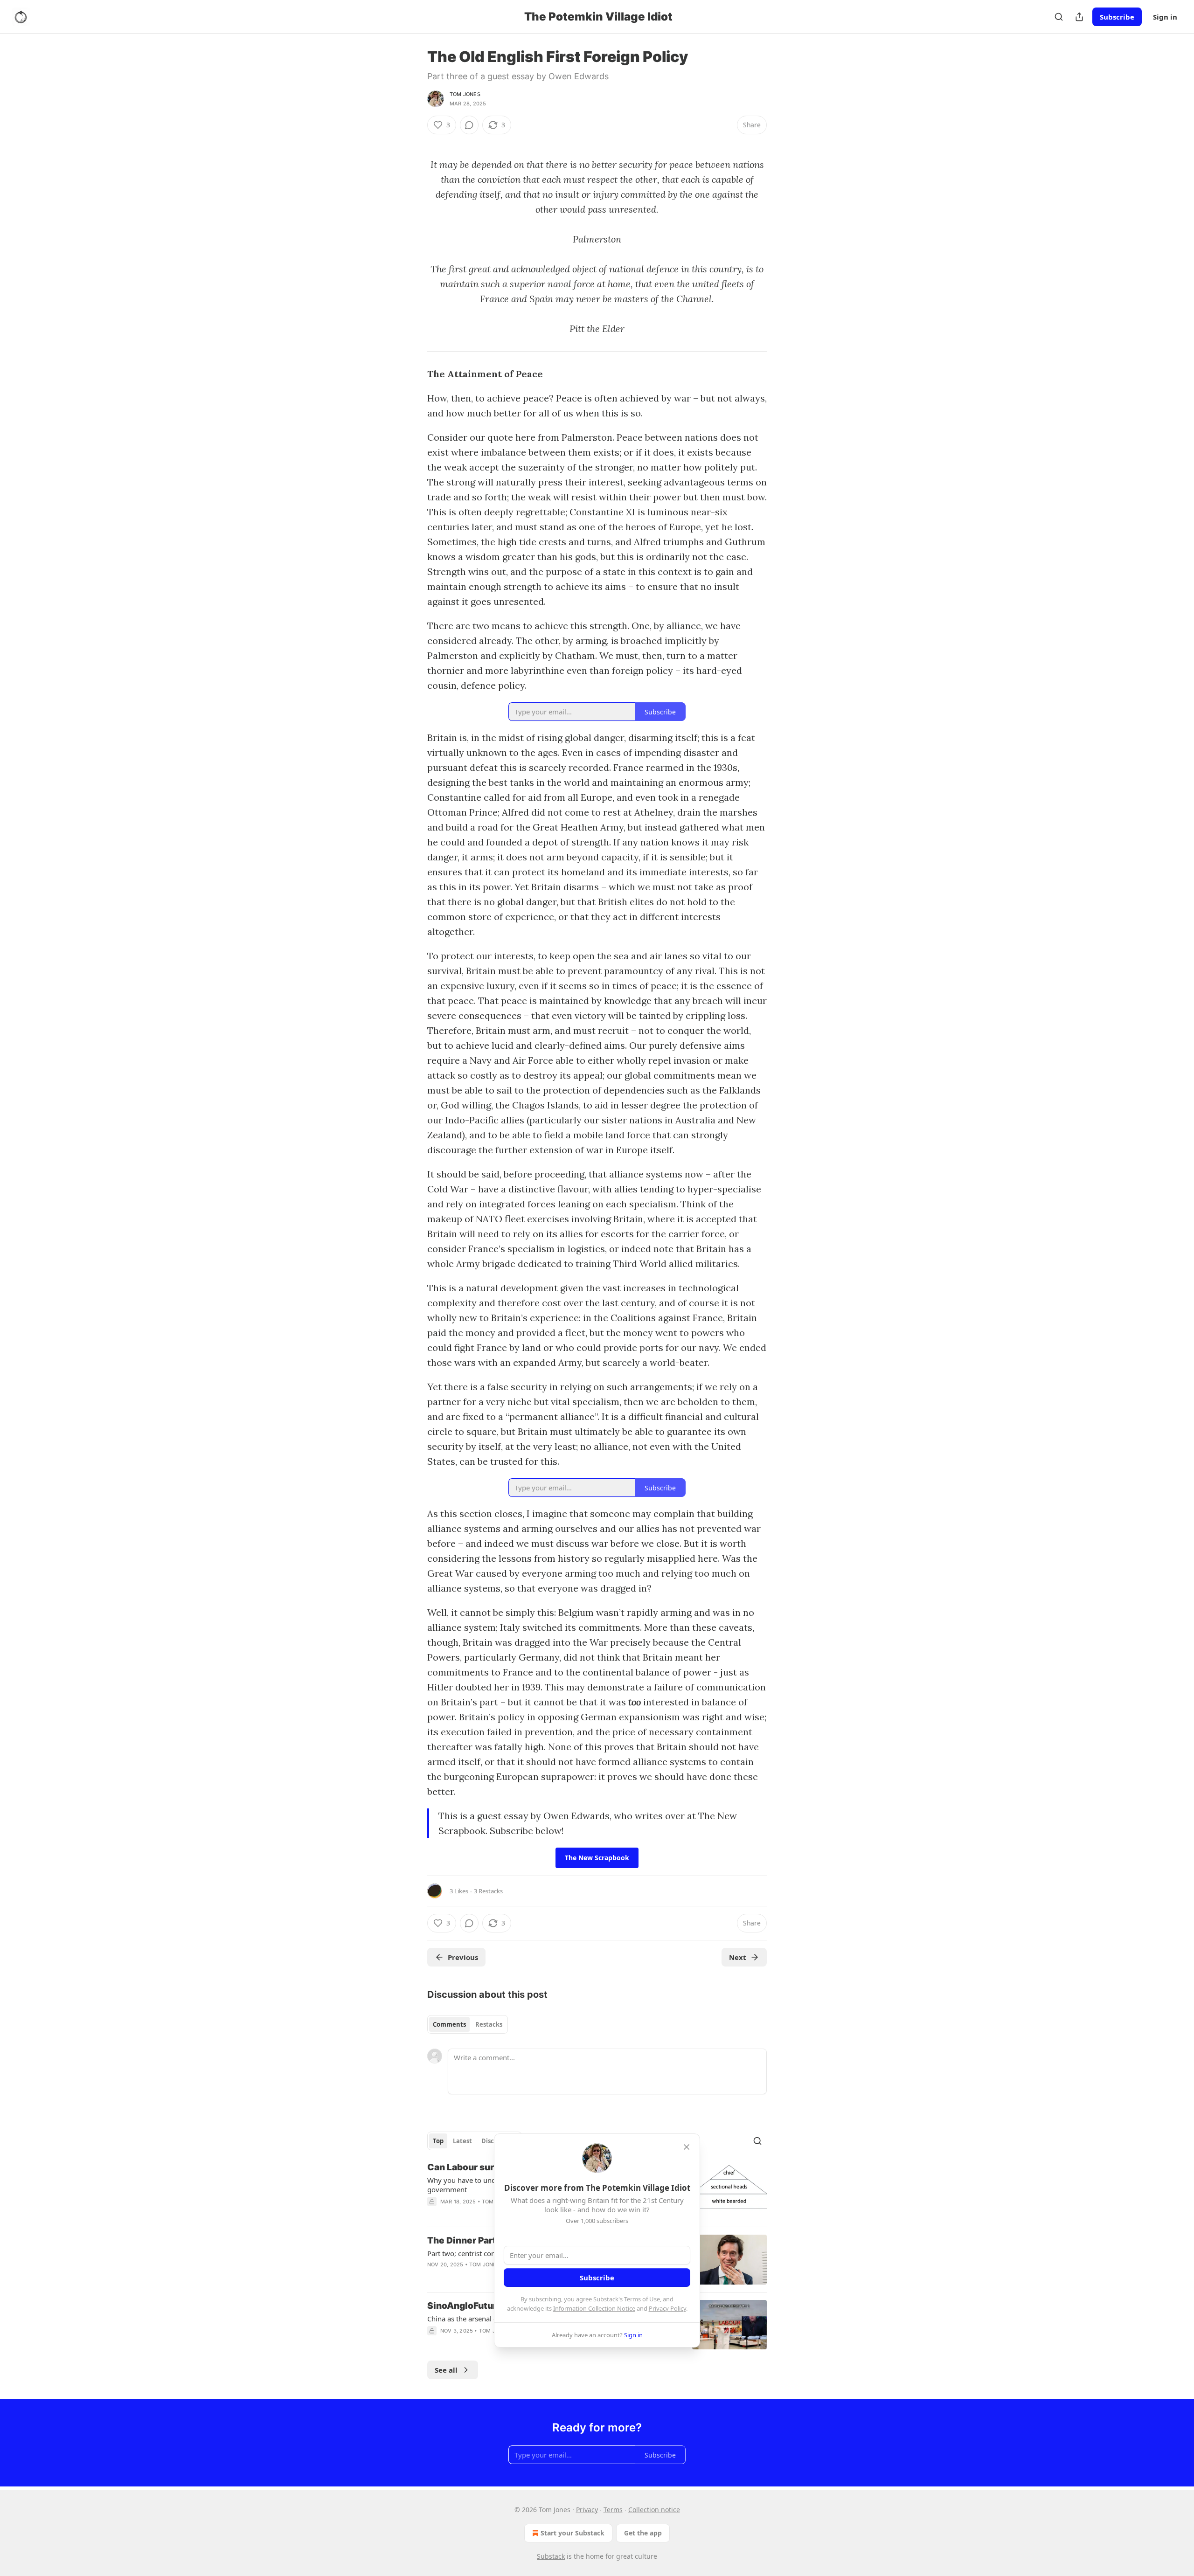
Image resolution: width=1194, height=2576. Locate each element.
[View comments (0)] (469, 125)
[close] (687, 2147)
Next (738, 1957)
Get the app (643, 2533)
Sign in (1165, 17)
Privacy (587, 2510)
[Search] (1059, 17)
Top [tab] (438, 2141)
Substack (551, 2556)
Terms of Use (642, 2299)
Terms (613, 2510)
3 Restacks (488, 1891)
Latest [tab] (462, 2141)
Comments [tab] (449, 2024)
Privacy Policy (667, 2308)
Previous (463, 1957)
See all (446, 2370)
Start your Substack (573, 2533)
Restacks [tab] (489, 2024)
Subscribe (1117, 17)
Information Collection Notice (594, 2308)
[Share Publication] (1079, 17)
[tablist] (468, 2024)
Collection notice (654, 2510)
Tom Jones (465, 94)
